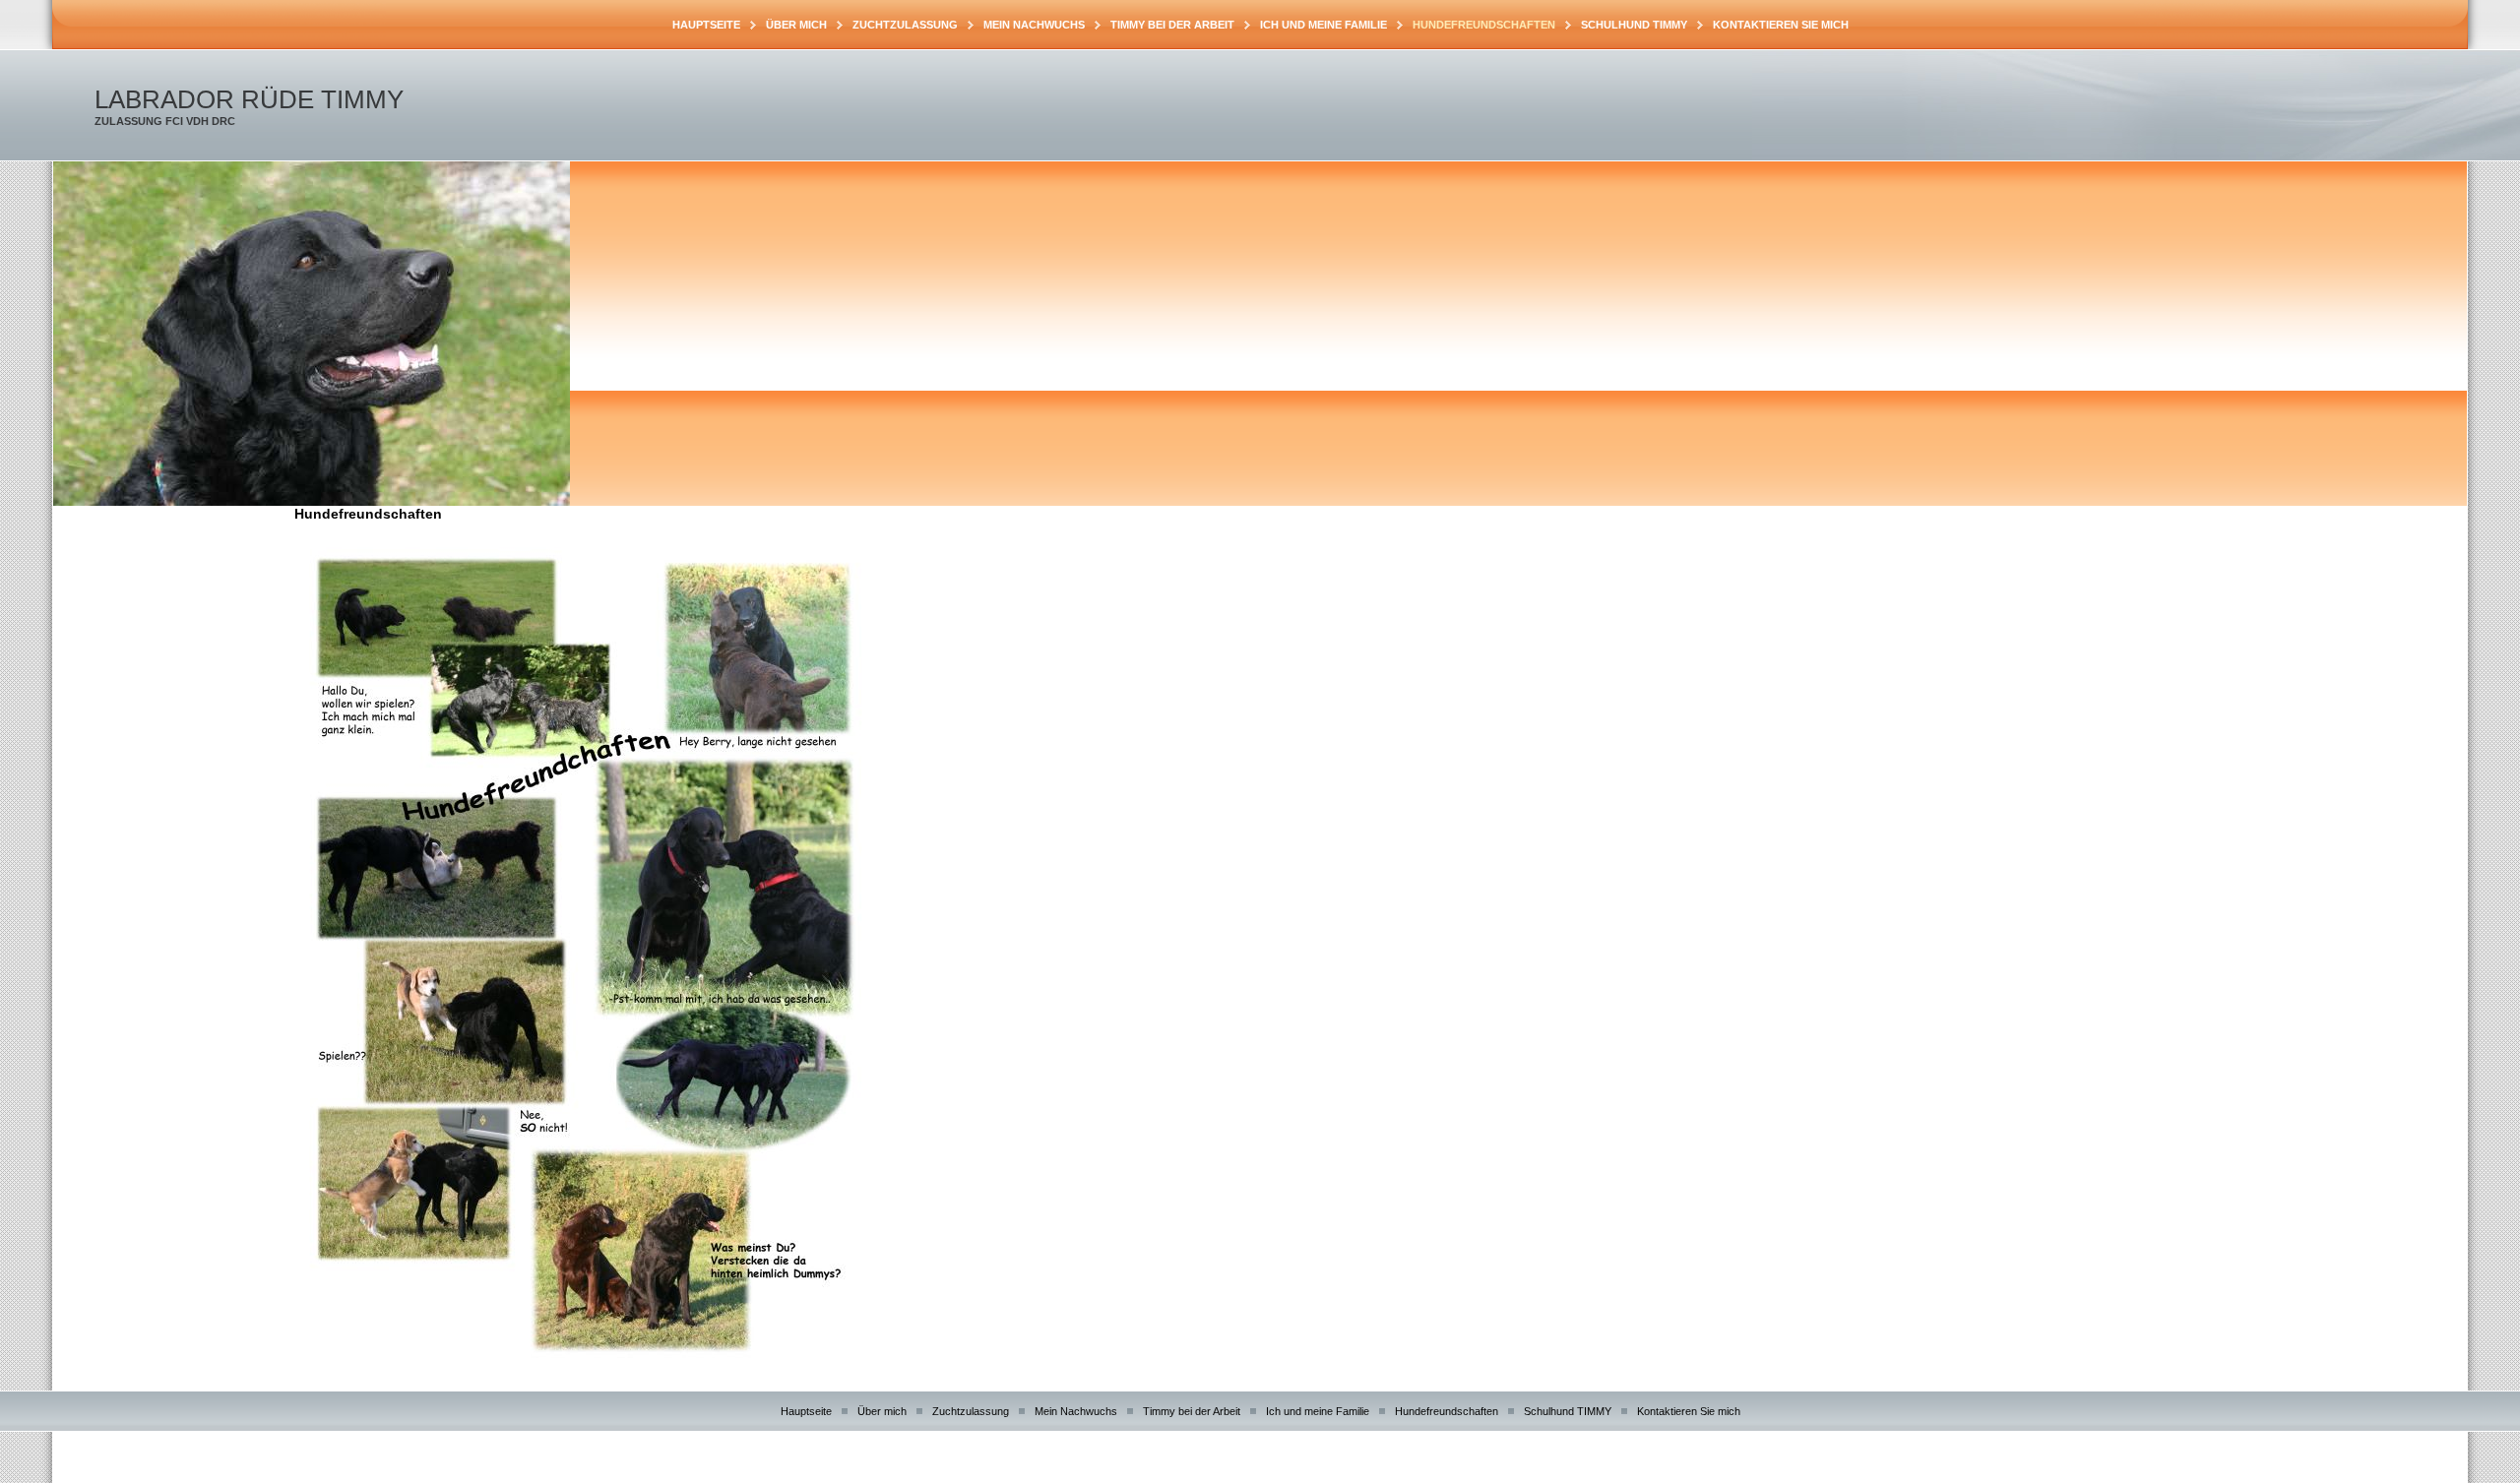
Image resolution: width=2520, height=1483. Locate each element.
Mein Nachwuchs (1034, 25)
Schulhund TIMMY (1634, 25)
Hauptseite (706, 25)
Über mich (796, 25)
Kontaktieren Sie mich (1781, 25)
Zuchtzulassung (905, 25)
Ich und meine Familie (1323, 25)
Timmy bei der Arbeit (1172, 25)
